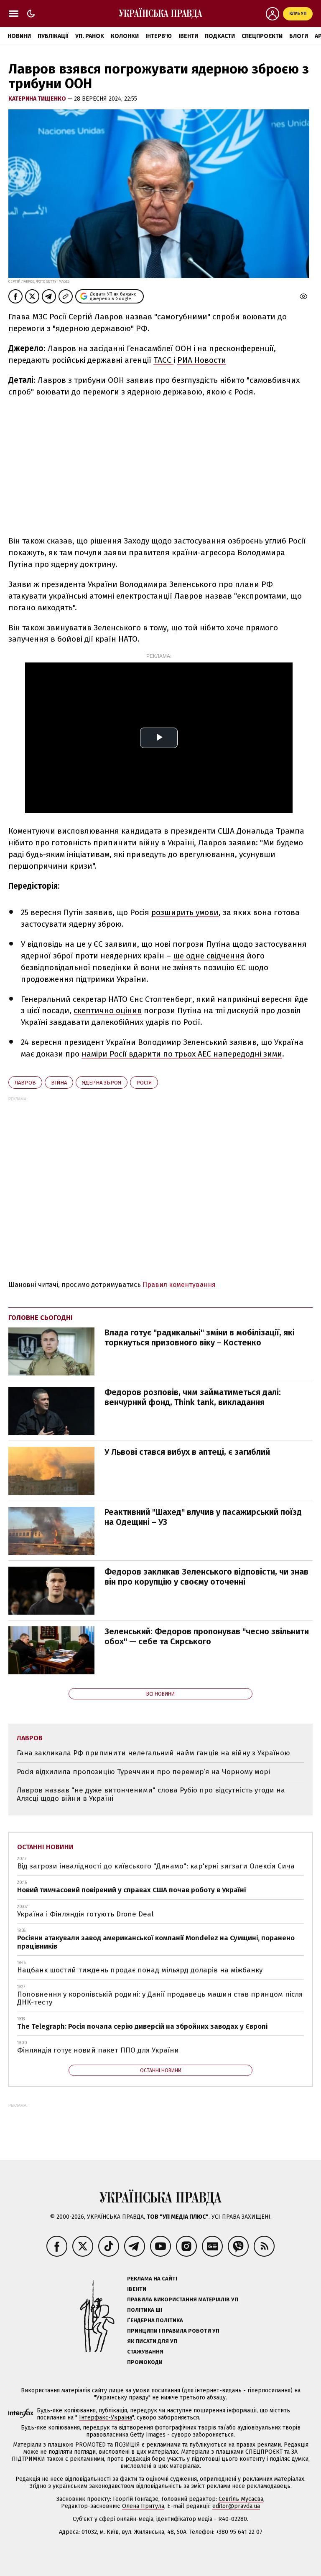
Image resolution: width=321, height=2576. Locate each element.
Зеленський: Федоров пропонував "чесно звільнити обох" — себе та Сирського (207, 1636)
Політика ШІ (145, 2310)
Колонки (125, 36)
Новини (19, 36)
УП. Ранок (90, 36)
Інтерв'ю (159, 36)
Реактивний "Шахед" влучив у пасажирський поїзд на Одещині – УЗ (203, 1517)
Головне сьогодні (41, 1318)
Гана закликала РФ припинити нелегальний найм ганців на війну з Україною (153, 1753)
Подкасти (220, 36)
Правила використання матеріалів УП (183, 2299)
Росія (144, 1083)
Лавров (25, 1083)
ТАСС (163, 360)
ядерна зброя (102, 1083)
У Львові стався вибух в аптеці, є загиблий (187, 1452)
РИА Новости (202, 360)
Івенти (188, 36)
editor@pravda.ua (236, 2506)
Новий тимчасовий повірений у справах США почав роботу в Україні (131, 1890)
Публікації (53, 36)
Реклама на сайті (152, 2279)
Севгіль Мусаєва (241, 2499)
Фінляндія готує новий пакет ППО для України (98, 2050)
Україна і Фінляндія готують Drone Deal (85, 1914)
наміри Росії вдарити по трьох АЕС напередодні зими (182, 1054)
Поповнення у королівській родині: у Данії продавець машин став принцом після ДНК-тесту (160, 1998)
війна (59, 1083)
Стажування (145, 2352)
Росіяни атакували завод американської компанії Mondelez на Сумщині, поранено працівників (156, 1942)
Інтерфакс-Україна (106, 2418)
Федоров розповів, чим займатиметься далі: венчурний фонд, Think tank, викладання (193, 1397)
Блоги (299, 36)
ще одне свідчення (209, 956)
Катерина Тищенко (38, 99)
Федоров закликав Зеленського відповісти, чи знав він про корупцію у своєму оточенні (206, 1577)
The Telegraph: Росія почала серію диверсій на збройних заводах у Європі (142, 2026)
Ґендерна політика (155, 2320)
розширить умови (185, 912)
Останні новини (45, 1847)
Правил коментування (179, 1285)
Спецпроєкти (262, 36)
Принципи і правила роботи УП (173, 2331)
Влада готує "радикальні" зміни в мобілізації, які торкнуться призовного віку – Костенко (200, 1337)
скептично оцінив (108, 1010)
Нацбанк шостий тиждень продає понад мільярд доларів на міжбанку (140, 1970)
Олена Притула (143, 2506)
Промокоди (145, 2362)
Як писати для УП (152, 2341)
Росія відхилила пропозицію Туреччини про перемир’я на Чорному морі (143, 1772)
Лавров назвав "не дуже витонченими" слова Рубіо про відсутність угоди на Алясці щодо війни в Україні (151, 1794)
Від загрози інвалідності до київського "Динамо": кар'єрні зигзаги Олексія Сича (156, 1866)
